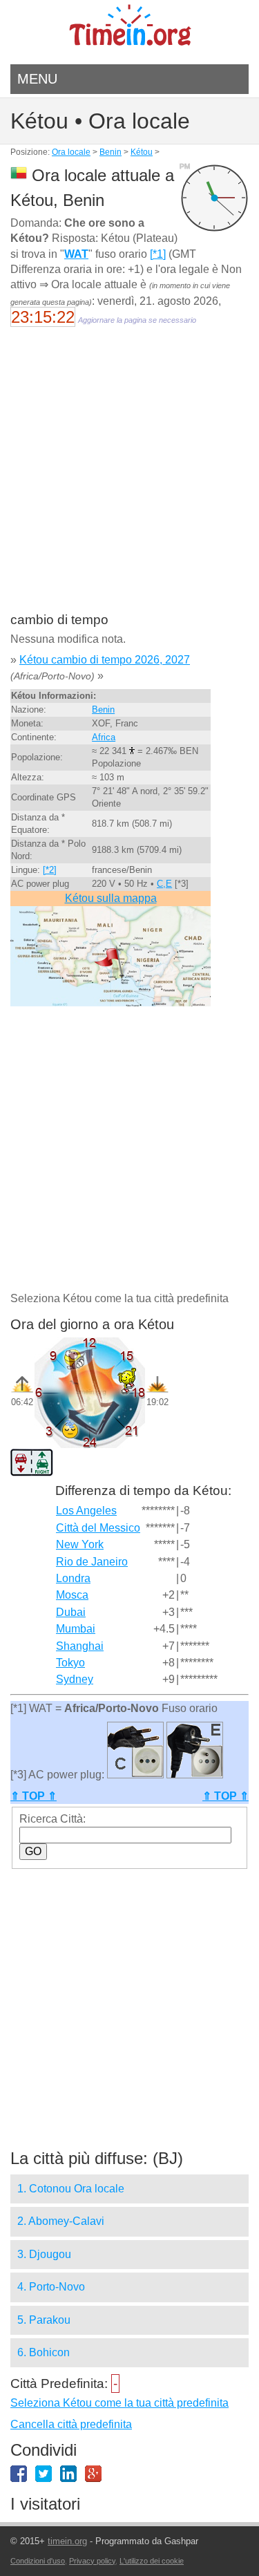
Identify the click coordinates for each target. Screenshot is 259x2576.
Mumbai (76, 1629)
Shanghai (80, 1646)
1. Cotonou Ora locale (71, 2189)
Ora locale (71, 152)
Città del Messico (98, 1528)
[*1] (158, 254)
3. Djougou (44, 2254)
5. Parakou (44, 2320)
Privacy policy (92, 2561)
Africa (104, 737)
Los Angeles (86, 1511)
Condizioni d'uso (38, 2561)
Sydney (75, 1679)
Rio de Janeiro (92, 1562)
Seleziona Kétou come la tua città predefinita (119, 2403)
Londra (73, 1578)
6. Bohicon (44, 2352)
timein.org (67, 2541)
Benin (111, 152)
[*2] (50, 870)
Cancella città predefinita (71, 2424)
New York (80, 1544)
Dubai (71, 1612)
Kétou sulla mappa (111, 898)
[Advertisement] (129, 479)
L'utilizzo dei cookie (152, 2561)
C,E (164, 884)
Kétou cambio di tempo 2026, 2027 (105, 660)
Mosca (72, 1595)
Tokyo (70, 1663)
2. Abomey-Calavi (61, 2221)
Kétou (142, 152)
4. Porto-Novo (51, 2287)
